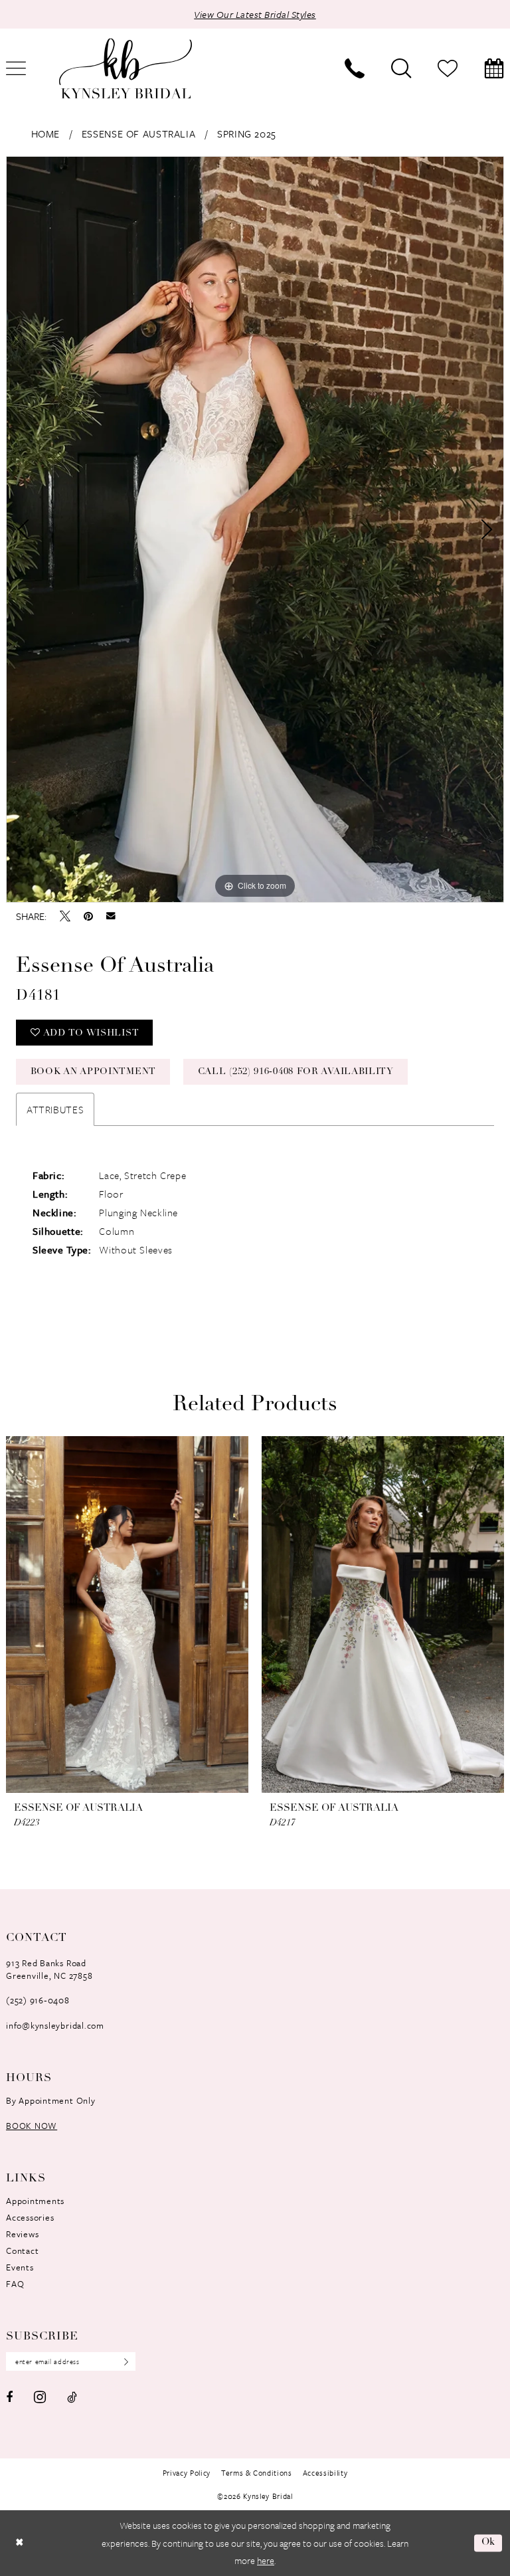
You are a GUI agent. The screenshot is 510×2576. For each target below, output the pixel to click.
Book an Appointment (93, 1072)
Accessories (30, 2217)
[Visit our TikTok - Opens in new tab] (72, 2397)
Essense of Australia (138, 134)
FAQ (15, 2284)
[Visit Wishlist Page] (448, 68)
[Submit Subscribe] (122, 2361)
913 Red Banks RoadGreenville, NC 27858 (49, 1969)
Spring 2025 (247, 134)
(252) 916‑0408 (38, 2000)
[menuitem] (355, 68)
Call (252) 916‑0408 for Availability (296, 1072)
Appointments (35, 2201)
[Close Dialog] (19, 2543)
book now (32, 2126)
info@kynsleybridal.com (55, 2025)
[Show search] (401, 68)
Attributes (55, 1109)
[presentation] (127, 1615)
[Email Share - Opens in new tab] (111, 916)
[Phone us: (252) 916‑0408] (355, 68)
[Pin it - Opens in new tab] (88, 916)
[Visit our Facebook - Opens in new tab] (9, 2397)
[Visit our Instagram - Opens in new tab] (40, 2397)
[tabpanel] (255, 529)
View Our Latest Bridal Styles (255, 14)
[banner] (126, 69)
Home (45, 134)
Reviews (22, 2234)
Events (20, 2267)
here (266, 2560)
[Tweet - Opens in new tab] (65, 916)
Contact (22, 2251)
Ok (489, 2543)
